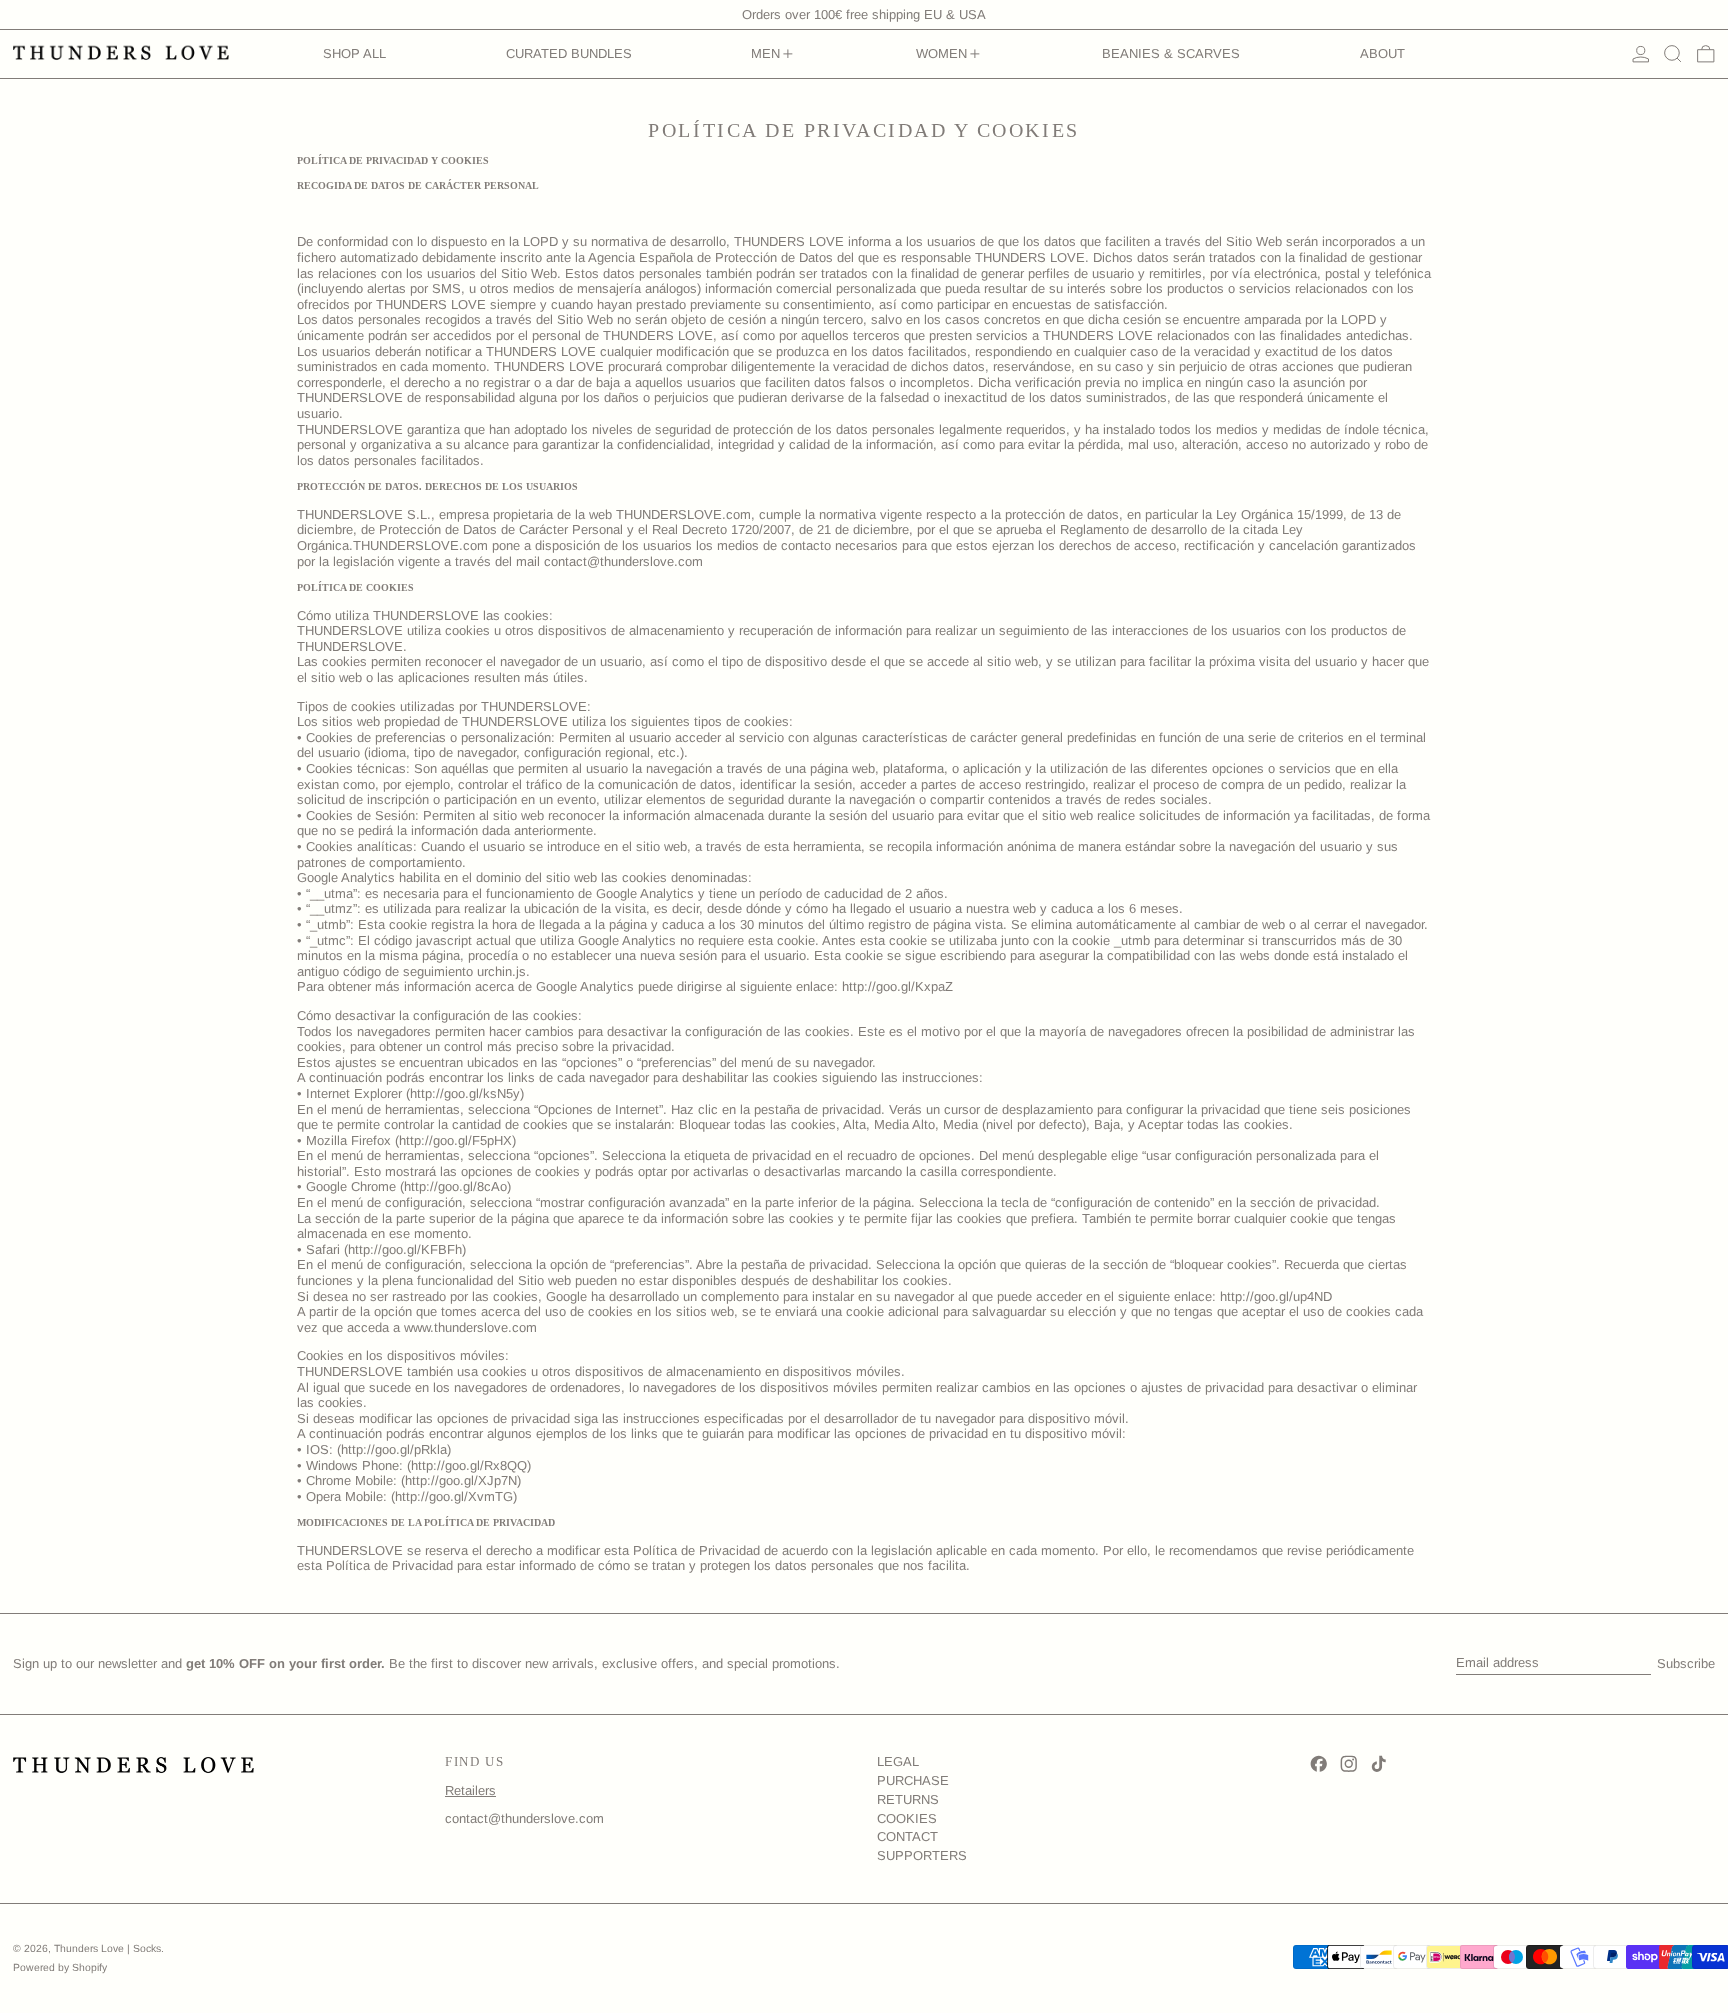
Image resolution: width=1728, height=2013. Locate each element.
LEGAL (898, 1761)
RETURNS (908, 1799)
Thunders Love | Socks (107, 1948)
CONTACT (907, 1836)
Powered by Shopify (60, 1967)
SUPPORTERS (922, 1855)
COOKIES (907, 1818)
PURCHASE (913, 1780)
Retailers (470, 1790)
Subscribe (1686, 1663)
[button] (1673, 54)
